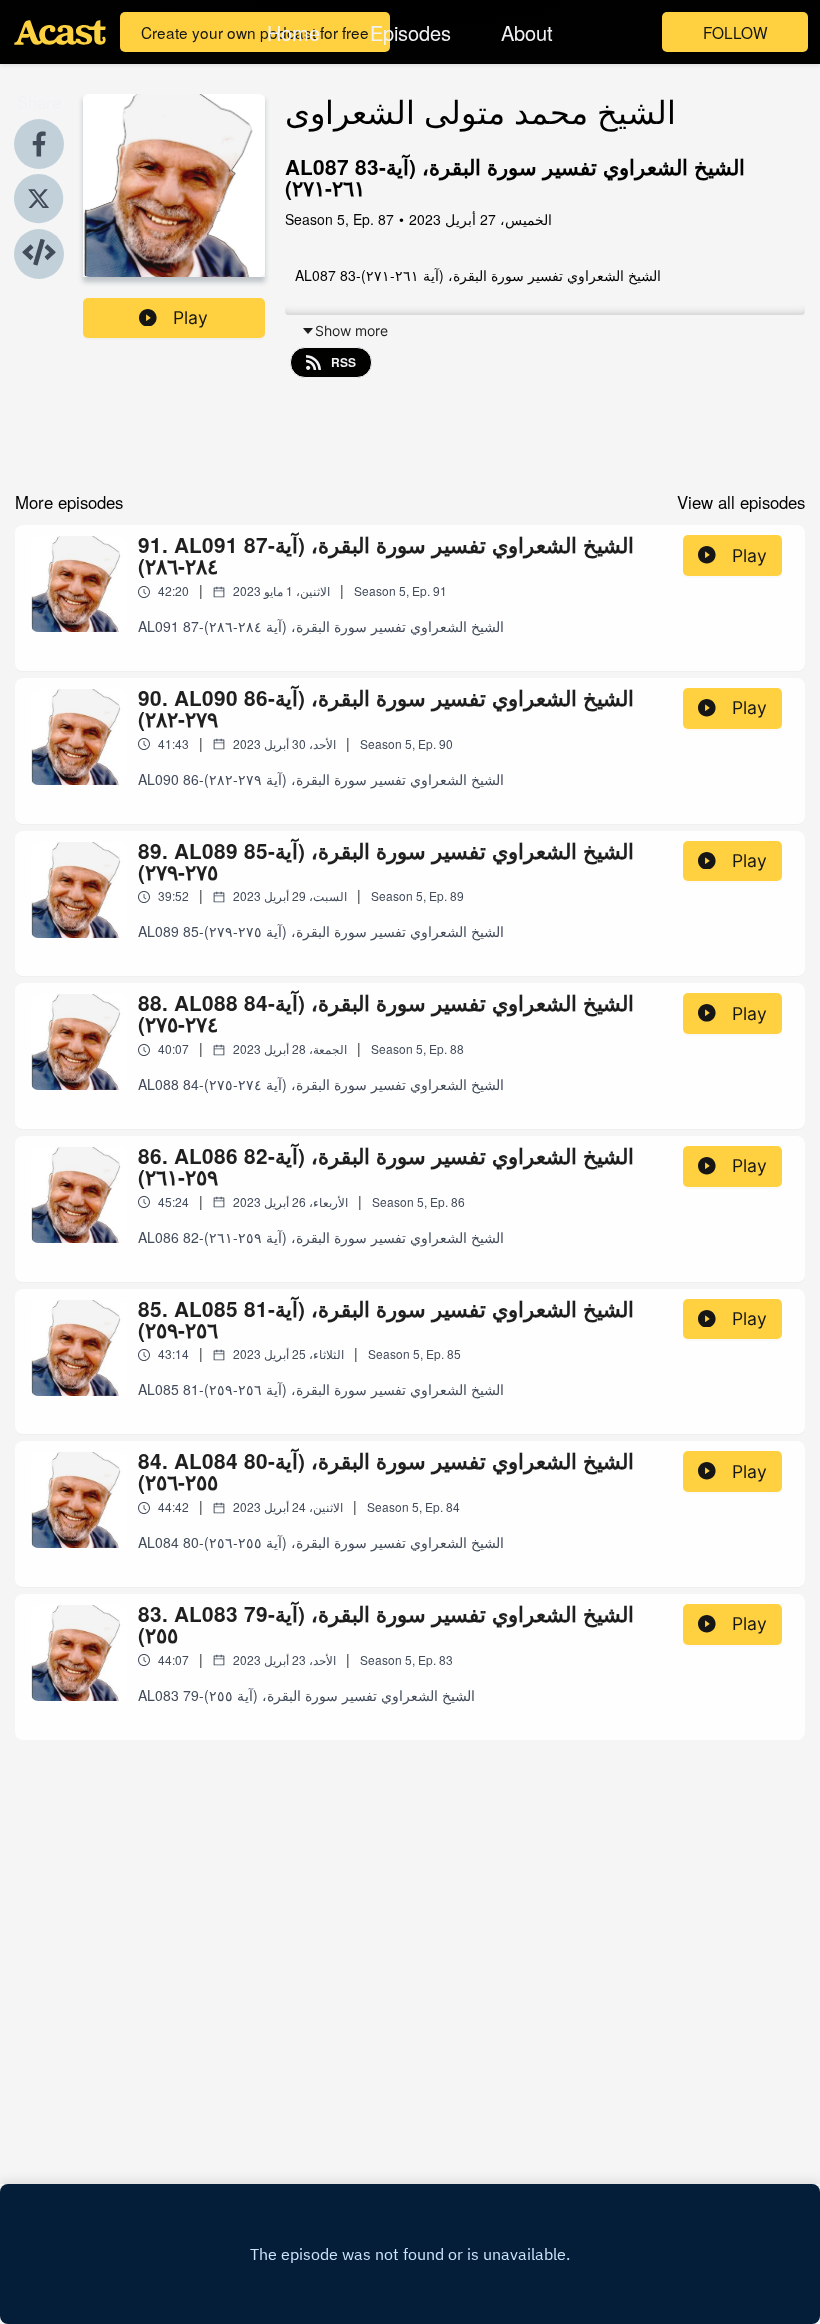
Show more (351, 330)
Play (190, 317)
